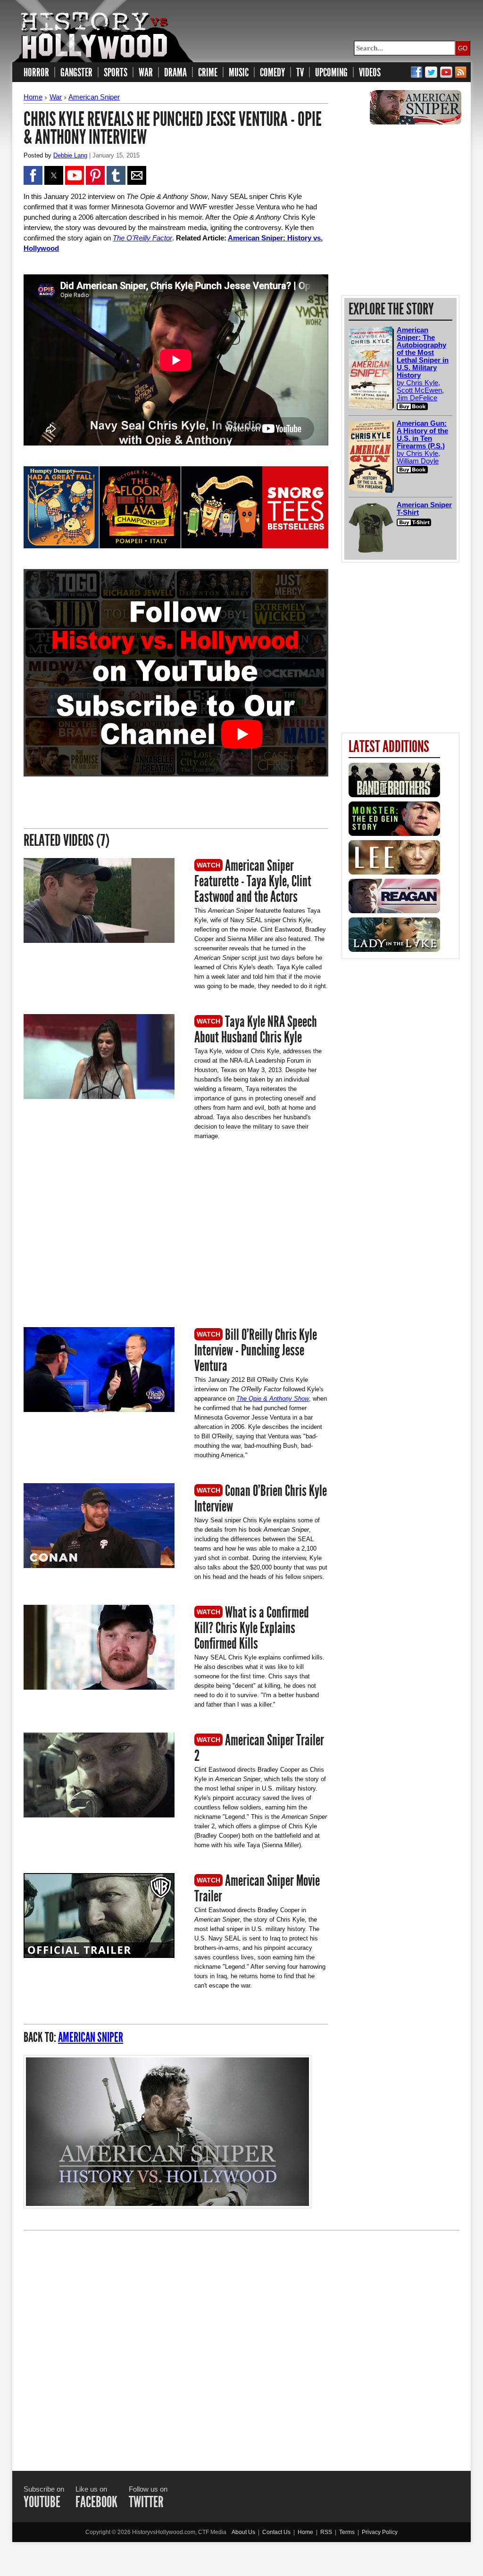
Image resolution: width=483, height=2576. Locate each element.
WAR (146, 73)
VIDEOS (370, 73)
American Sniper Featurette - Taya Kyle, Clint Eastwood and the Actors (253, 881)
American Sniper (94, 97)
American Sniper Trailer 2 (259, 1748)
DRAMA (175, 73)
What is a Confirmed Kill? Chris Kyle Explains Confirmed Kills (252, 1628)
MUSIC (239, 73)
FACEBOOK (96, 2502)
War (56, 97)
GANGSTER (76, 73)
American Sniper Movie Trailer (257, 1888)
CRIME (208, 73)
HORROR (36, 73)
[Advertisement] (241, 2342)
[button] (33, 175)
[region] (103, 1240)
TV (300, 73)
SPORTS (116, 73)
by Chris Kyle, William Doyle (422, 442)
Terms (347, 2532)
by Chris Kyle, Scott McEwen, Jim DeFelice (423, 364)
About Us (243, 2532)
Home (33, 97)
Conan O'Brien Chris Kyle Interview (261, 1499)
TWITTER (146, 2502)
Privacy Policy (380, 2532)
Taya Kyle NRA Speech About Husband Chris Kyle (256, 1029)
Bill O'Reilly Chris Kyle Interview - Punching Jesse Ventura (256, 1350)
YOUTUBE (42, 2502)
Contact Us (276, 2532)
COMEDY (272, 73)
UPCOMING (331, 73)
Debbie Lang (70, 155)
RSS (326, 2532)
